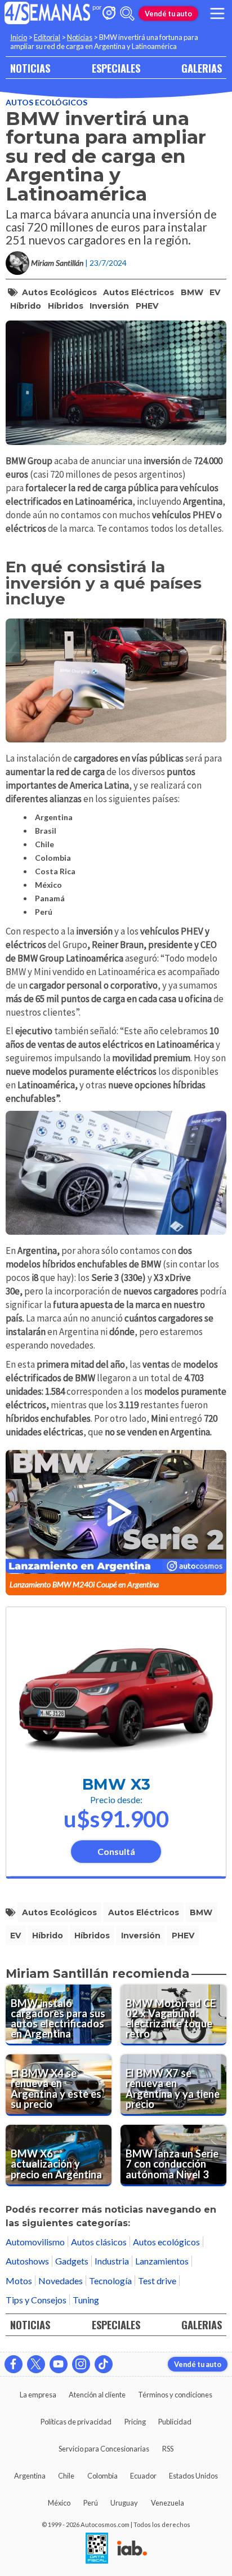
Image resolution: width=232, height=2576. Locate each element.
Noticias (80, 37)
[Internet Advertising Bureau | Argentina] (132, 2549)
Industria (112, 2261)
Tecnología (110, 2281)
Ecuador (143, 2476)
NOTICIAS (30, 68)
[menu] (217, 14)
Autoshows (27, 2261)
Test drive (157, 2281)
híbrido (26, 306)
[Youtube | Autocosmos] (59, 2364)
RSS (168, 2449)
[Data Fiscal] (97, 2549)
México (59, 2503)
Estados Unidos (193, 2476)
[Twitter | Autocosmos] (36, 2364)
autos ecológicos (59, 292)
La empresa (38, 2395)
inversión (109, 306)
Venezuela (168, 2503)
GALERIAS (202, 68)
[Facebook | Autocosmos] (14, 2364)
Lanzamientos (162, 2261)
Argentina (30, 2476)
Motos (19, 2281)
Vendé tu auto (168, 14)
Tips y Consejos (36, 2300)
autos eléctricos (139, 292)
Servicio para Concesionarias (104, 2449)
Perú (91, 2503)
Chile (66, 2476)
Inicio (19, 37)
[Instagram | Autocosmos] (81, 2364)
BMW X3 (116, 1784)
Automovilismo (35, 2242)
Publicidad (175, 2422)
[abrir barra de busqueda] (127, 14)
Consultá (116, 1851)
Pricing (135, 2422)
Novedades (61, 2281)
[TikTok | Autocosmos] (104, 2364)
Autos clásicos (99, 2242)
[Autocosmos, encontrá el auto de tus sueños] (109, 14)
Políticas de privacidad (76, 2422)
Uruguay (124, 2503)
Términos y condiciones (175, 2395)
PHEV (147, 306)
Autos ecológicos (46, 102)
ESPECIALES (116, 68)
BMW (192, 292)
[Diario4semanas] (48, 14)
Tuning (86, 2300)
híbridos (66, 306)
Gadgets (72, 2261)
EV (215, 292)
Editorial (47, 37)
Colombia (102, 2476)
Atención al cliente (97, 2395)
